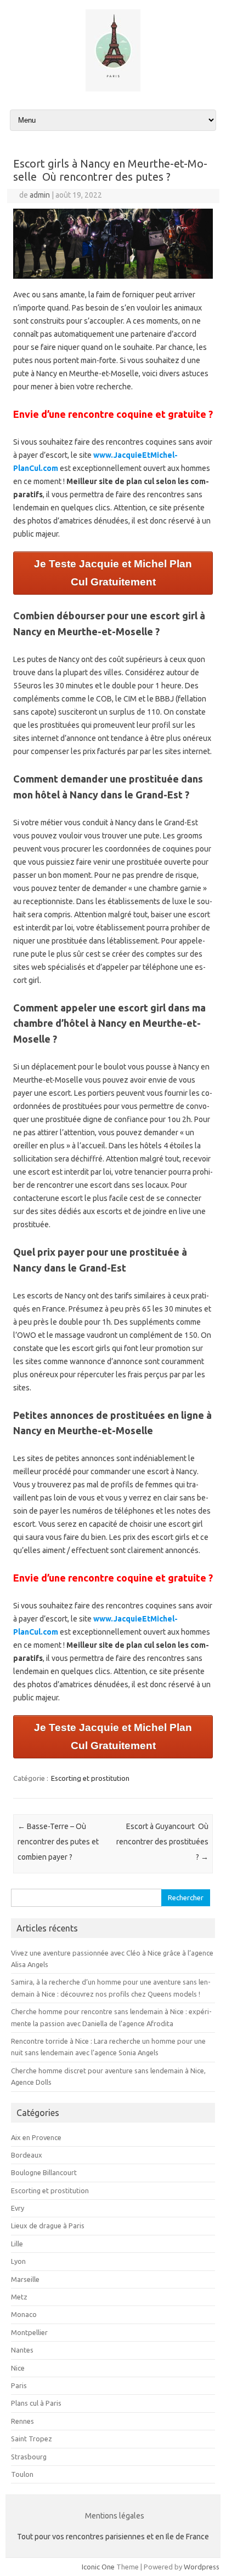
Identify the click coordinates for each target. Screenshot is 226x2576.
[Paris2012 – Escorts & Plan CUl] (113, 89)
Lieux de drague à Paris (48, 2226)
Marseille (25, 2279)
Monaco (24, 2314)
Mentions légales (115, 2516)
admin (40, 195)
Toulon (22, 2474)
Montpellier (29, 2332)
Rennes (22, 2421)
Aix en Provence (36, 2137)
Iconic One (98, 2567)
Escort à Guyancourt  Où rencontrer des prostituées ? (162, 1842)
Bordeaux (27, 2155)
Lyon (18, 2261)
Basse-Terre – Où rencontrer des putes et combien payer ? (58, 1842)
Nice (18, 2368)
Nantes (22, 2350)
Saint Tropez (32, 2439)
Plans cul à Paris (36, 2403)
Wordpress (202, 2567)
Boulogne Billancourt (44, 2172)
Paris (19, 2385)
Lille (17, 2244)
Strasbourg (29, 2457)
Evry (18, 2208)
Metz (19, 2297)
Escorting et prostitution (90, 1778)
